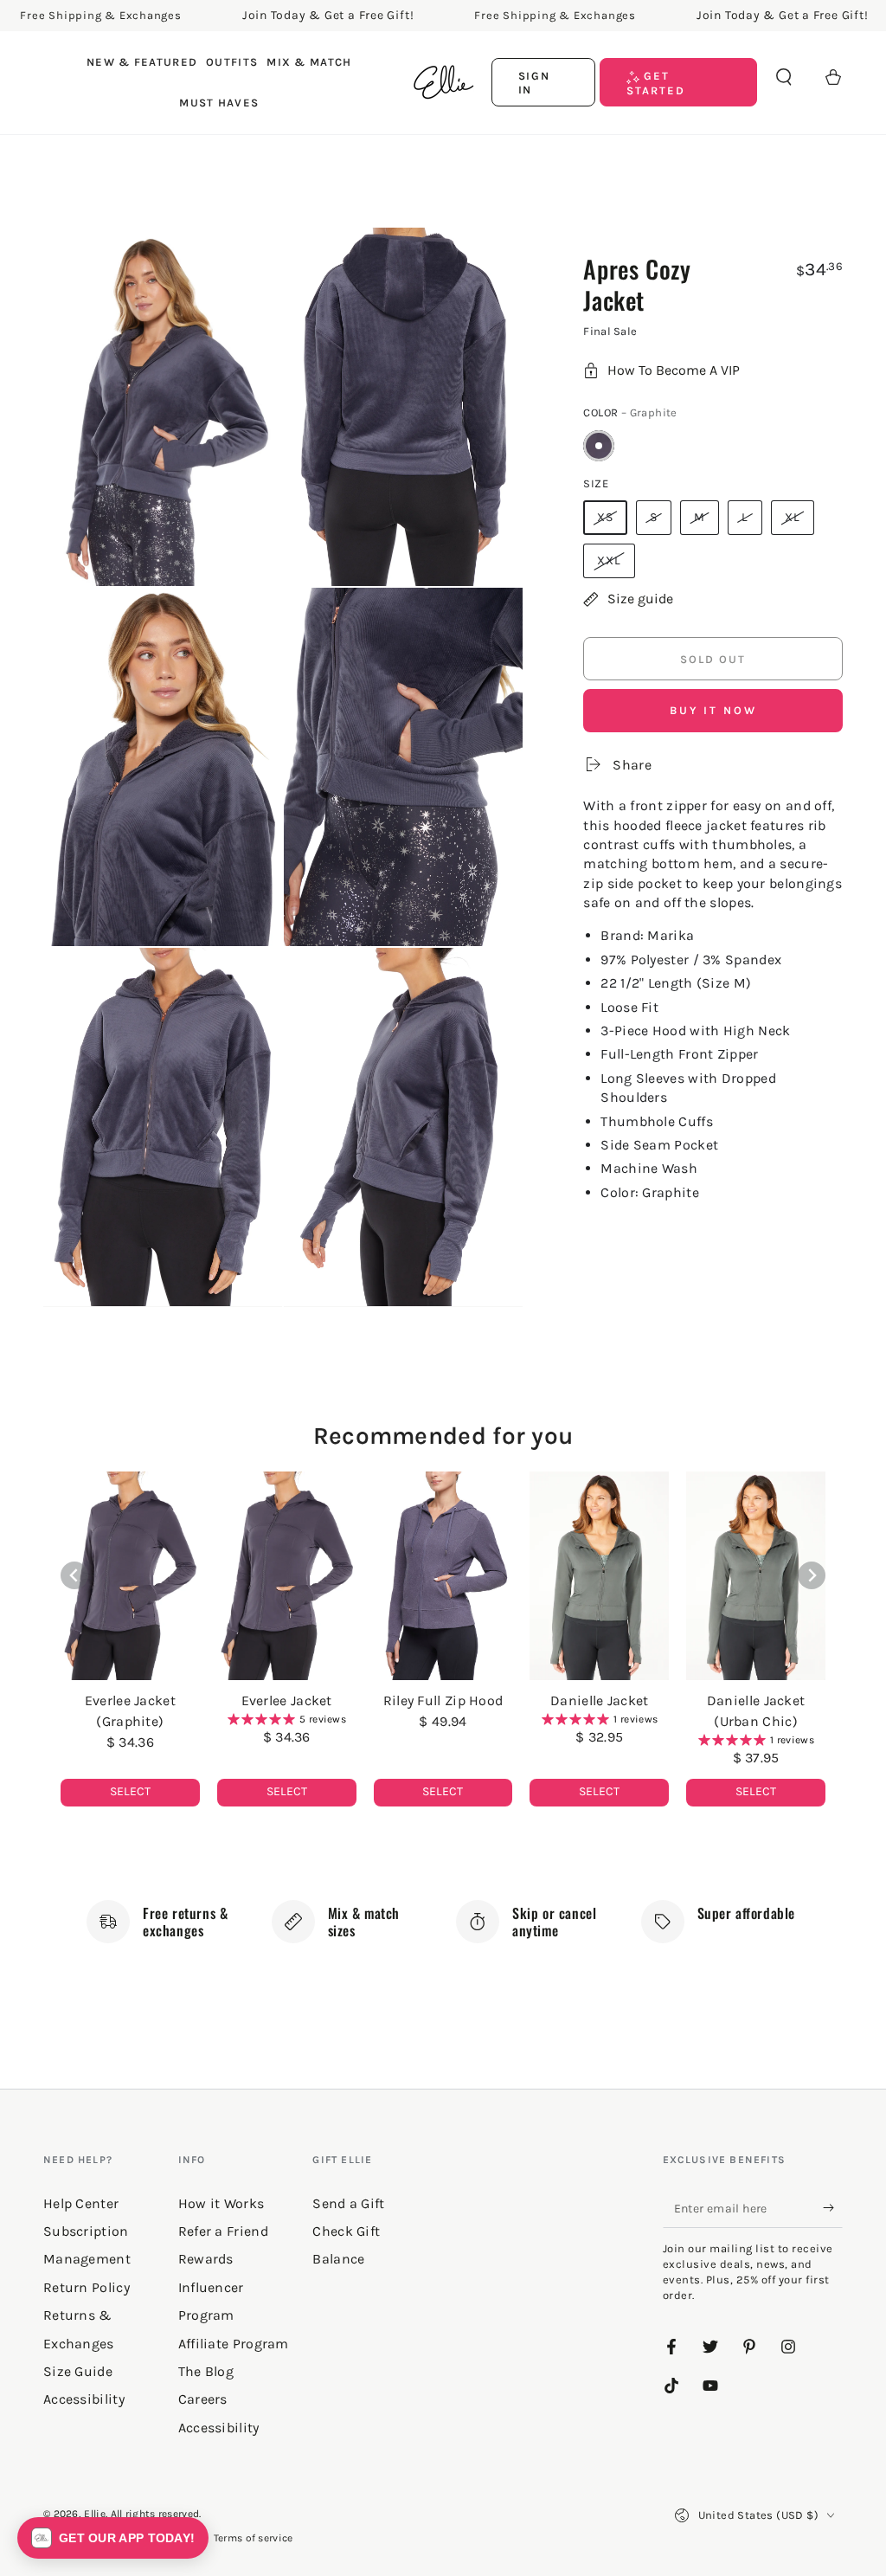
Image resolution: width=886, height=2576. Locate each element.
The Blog (206, 2371)
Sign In (535, 83)
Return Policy (87, 2287)
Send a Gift (348, 2203)
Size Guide (78, 2371)
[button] (784, 77)
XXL (609, 560)
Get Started (656, 83)
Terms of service (254, 2538)
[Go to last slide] (74, 1575)
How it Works (221, 2203)
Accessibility (219, 2428)
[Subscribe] (833, 2208)
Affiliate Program (234, 2344)
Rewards (206, 2259)
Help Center (81, 2203)
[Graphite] (599, 446)
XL (793, 517)
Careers (203, 2399)
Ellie (95, 2514)
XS (605, 517)
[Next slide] (812, 1575)
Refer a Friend (223, 2231)
